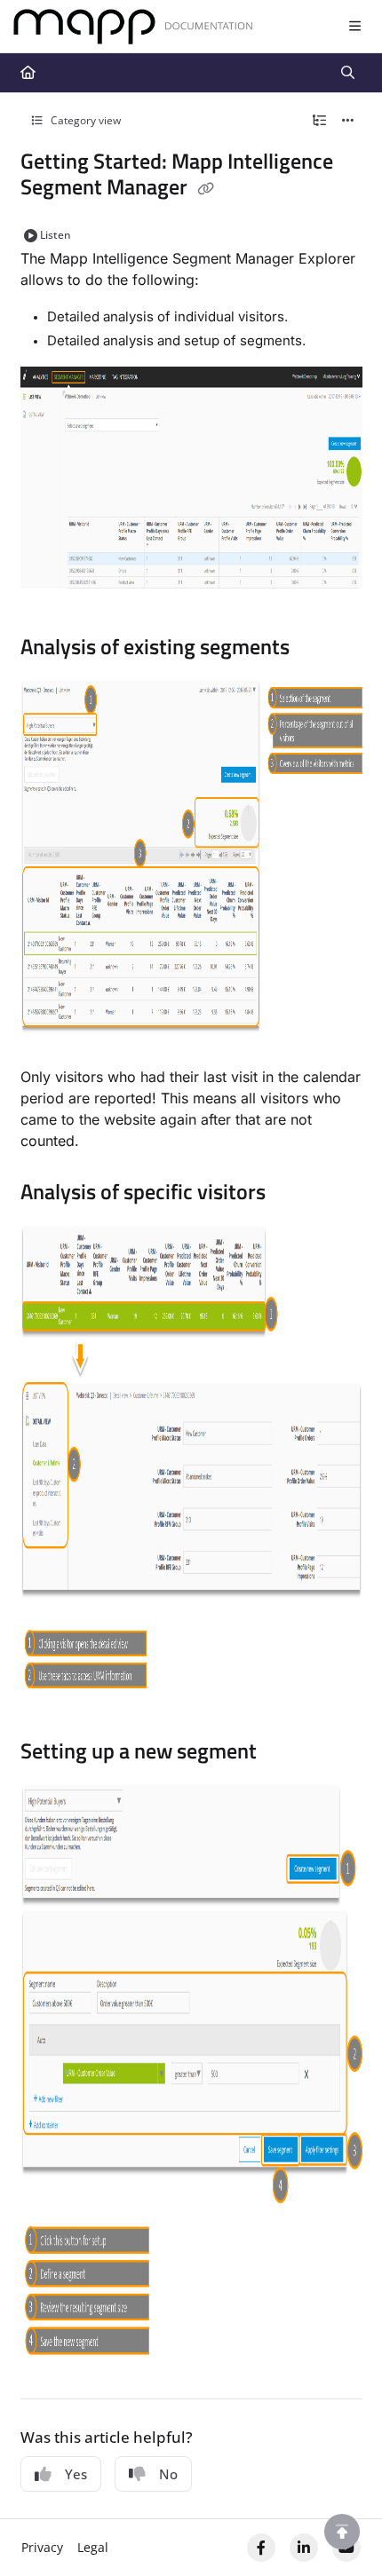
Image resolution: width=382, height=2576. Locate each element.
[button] (342, 2532)
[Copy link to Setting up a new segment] (284, 1754)
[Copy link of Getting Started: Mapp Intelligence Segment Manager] (206, 189)
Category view (84, 120)
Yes (76, 2474)
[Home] (133, 27)
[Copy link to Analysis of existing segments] (317, 649)
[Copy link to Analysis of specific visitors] (293, 1194)
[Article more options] (348, 121)
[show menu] (354, 27)
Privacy (42, 2547)
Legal (93, 2547)
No (168, 2474)
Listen (56, 235)
